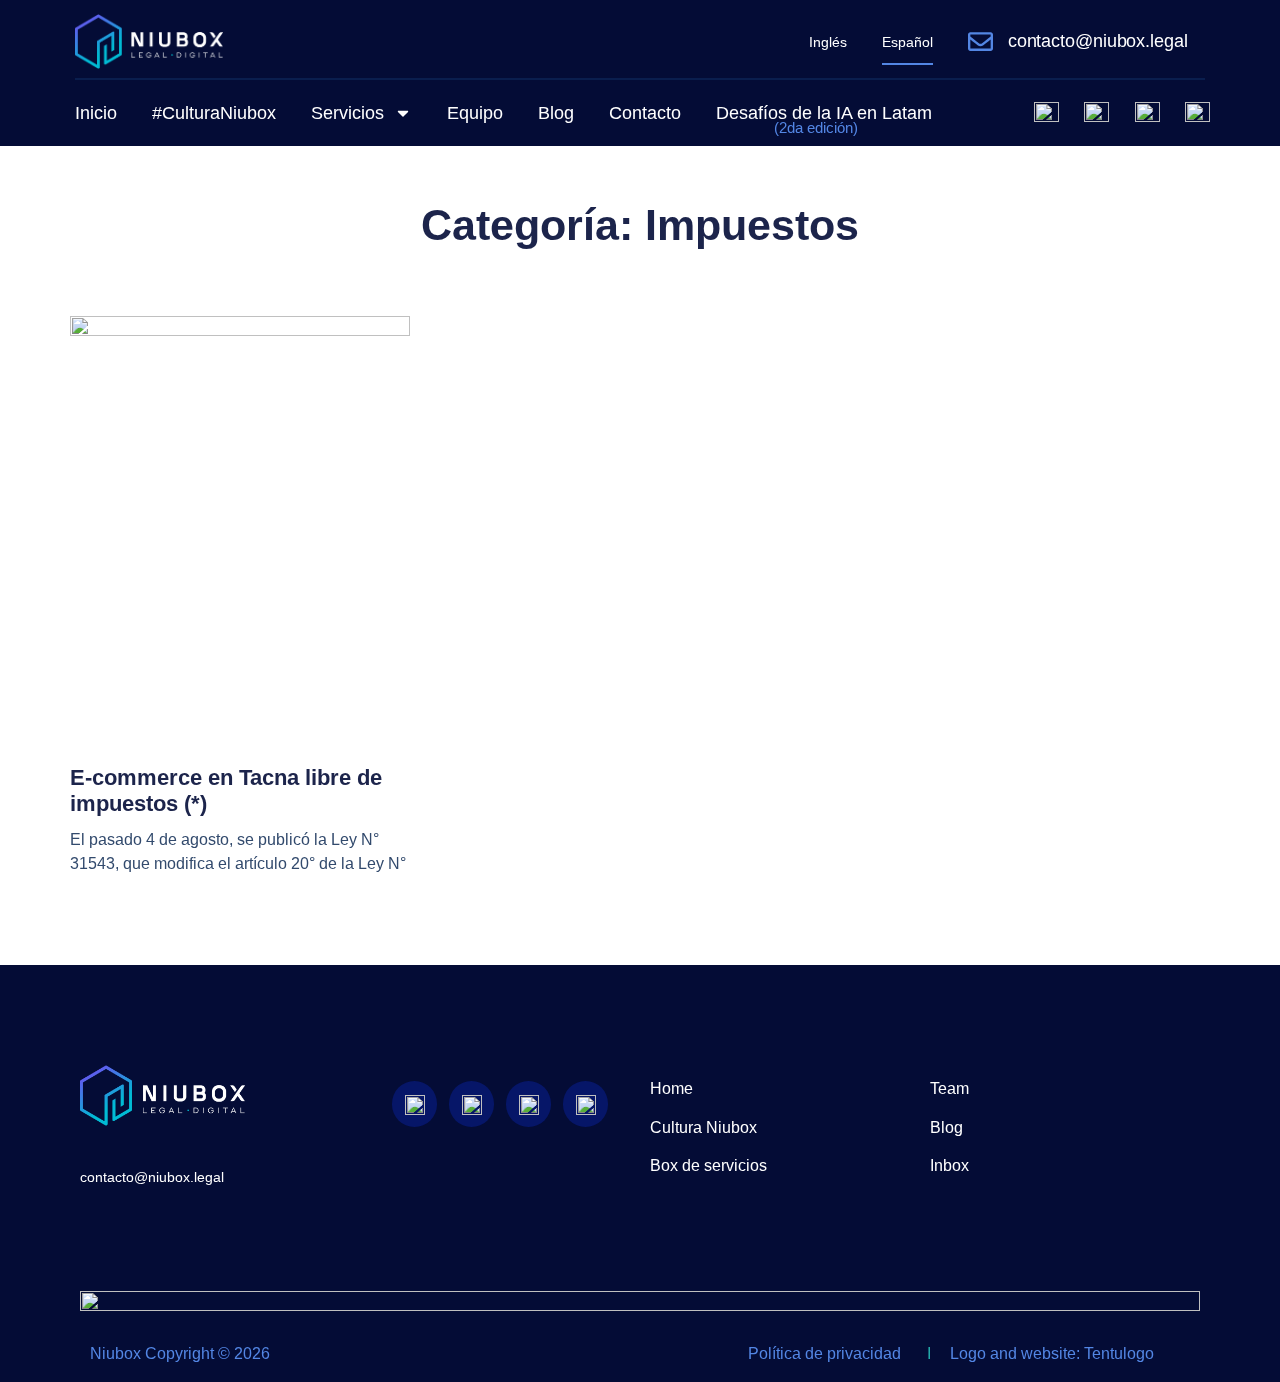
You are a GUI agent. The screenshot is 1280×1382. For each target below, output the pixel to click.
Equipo (475, 113)
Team (949, 1088)
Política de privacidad (824, 1353)
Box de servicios (708, 1165)
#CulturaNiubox (214, 113)
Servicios (347, 113)
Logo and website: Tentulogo (1052, 1353)
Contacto (645, 113)
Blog (556, 113)
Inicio (96, 113)
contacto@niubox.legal (1098, 41)
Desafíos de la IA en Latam (824, 119)
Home (671, 1088)
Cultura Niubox (703, 1127)
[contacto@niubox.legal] (980, 41)
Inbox (949, 1165)
